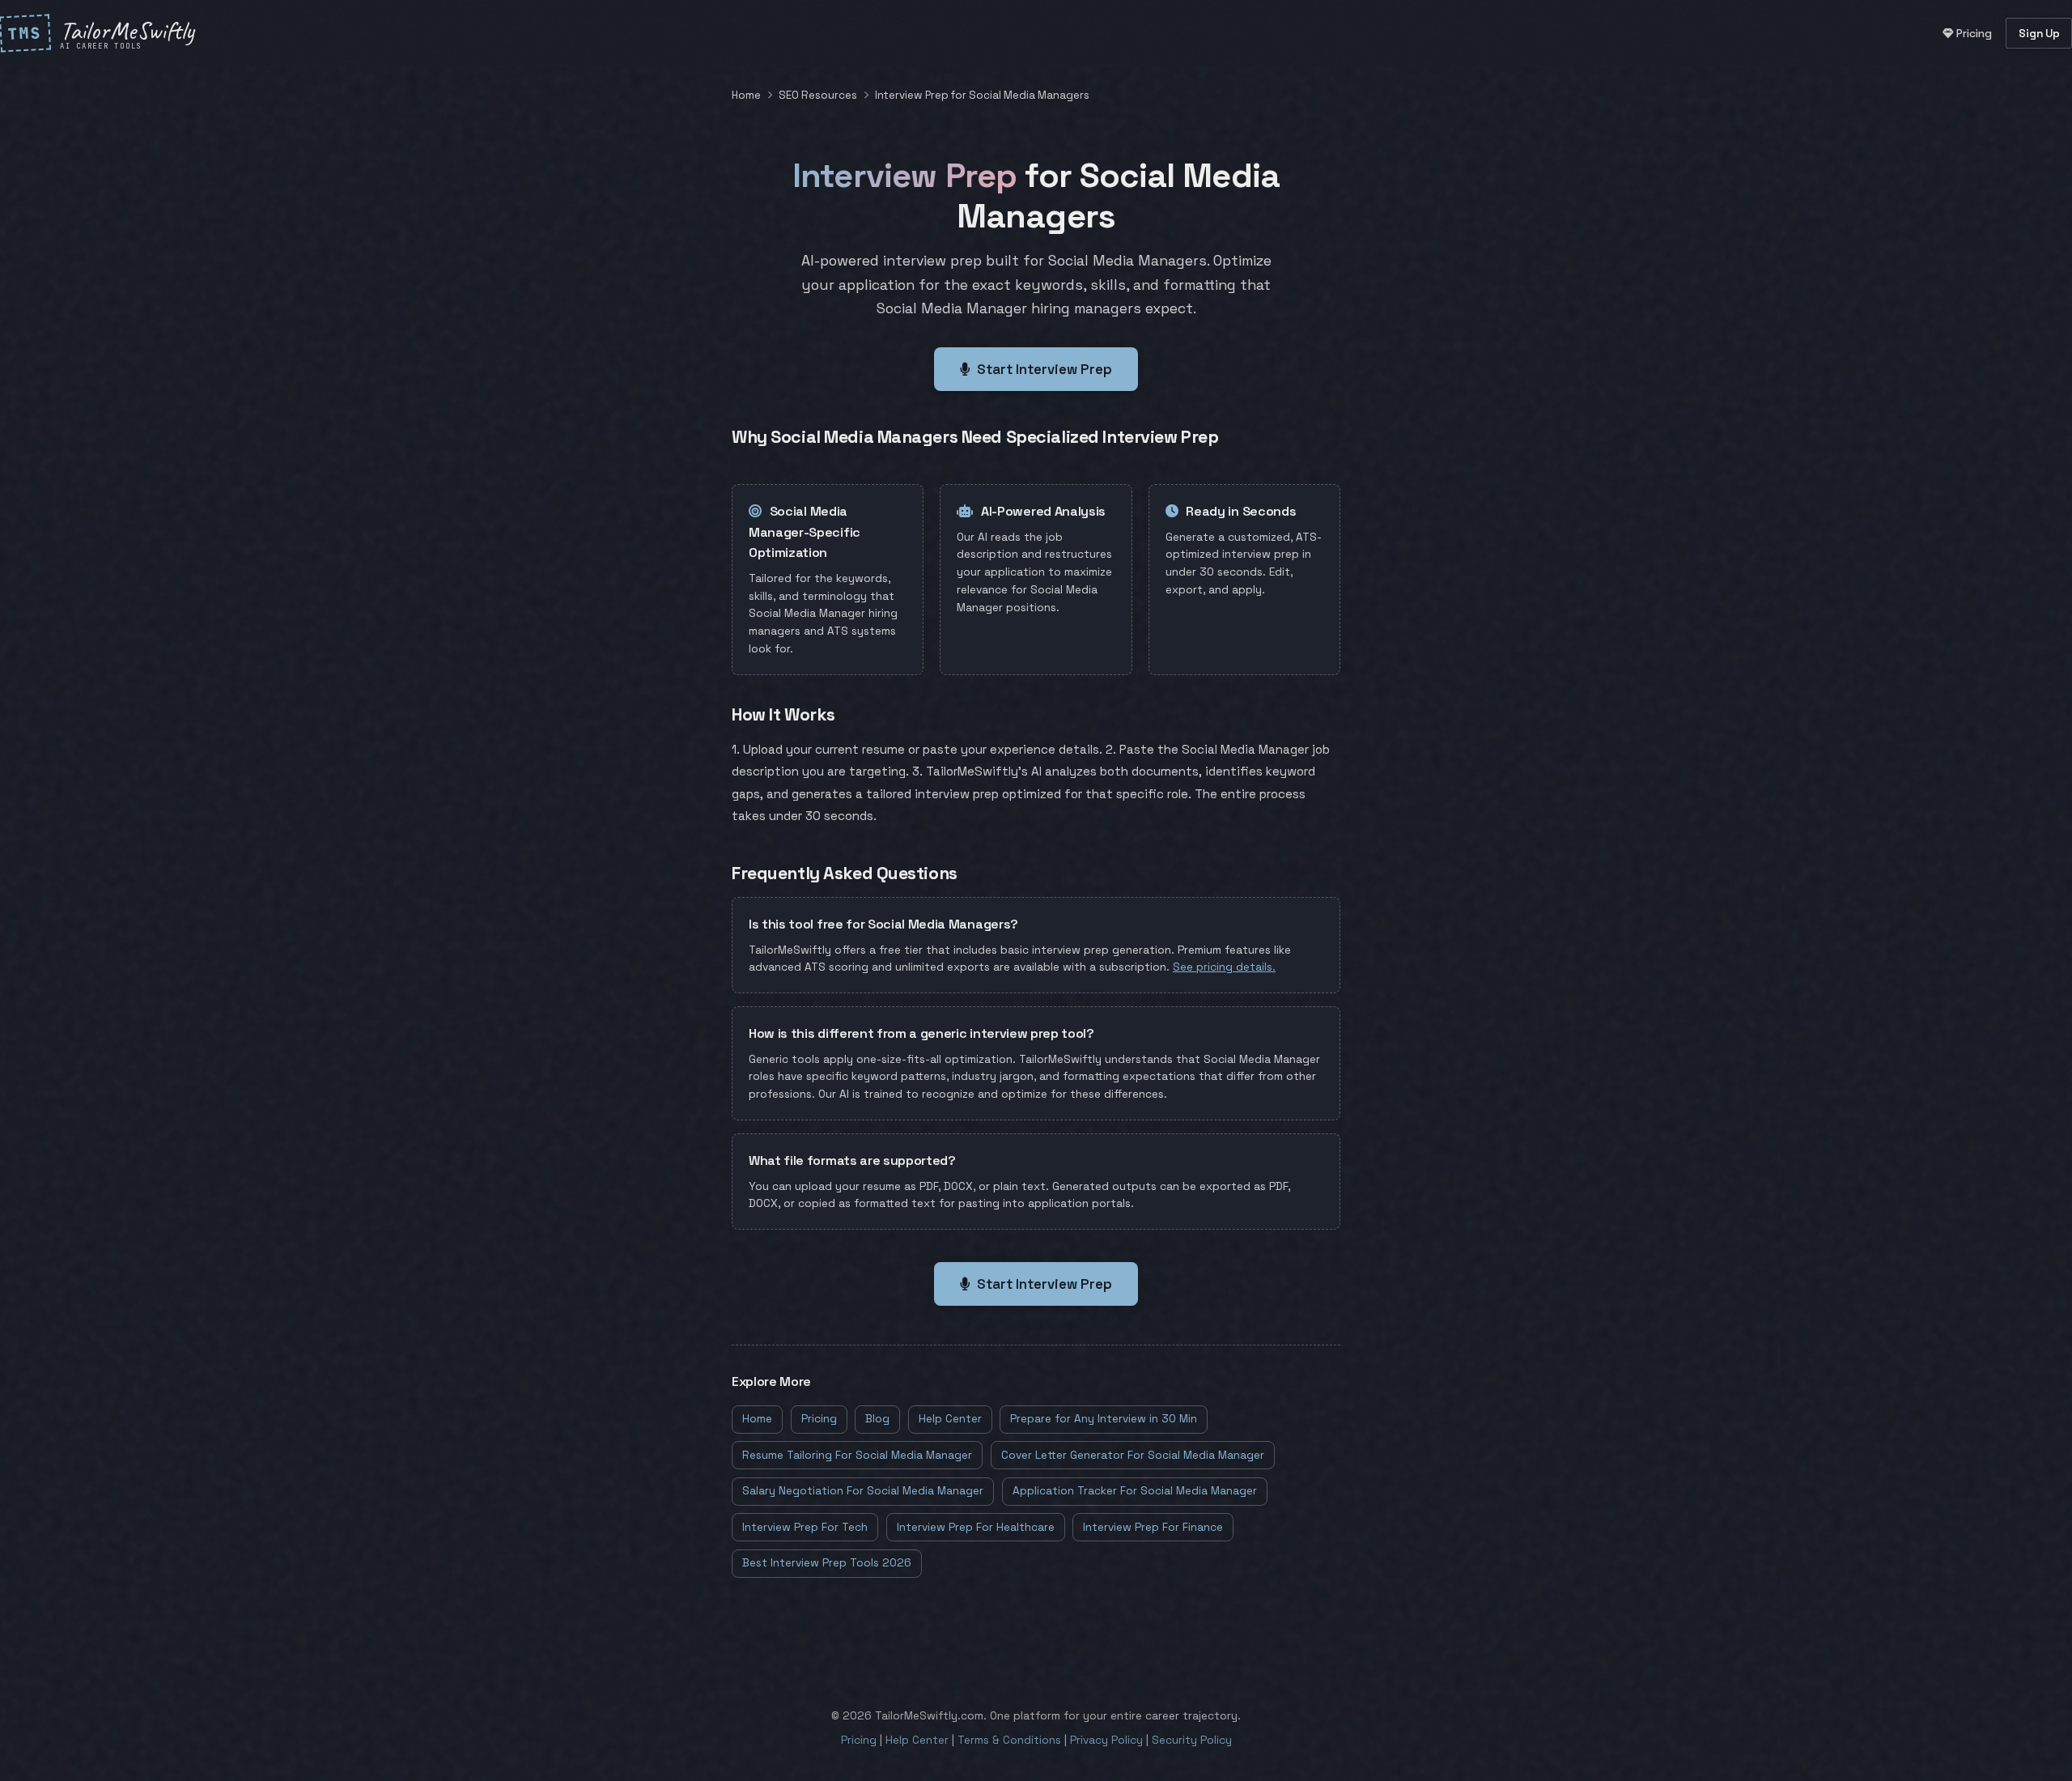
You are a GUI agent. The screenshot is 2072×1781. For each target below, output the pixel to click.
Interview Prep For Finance (1153, 1527)
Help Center (950, 1419)
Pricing (1973, 34)
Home (746, 95)
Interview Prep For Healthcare (976, 1527)
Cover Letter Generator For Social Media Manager (1133, 1455)
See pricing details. (1224, 967)
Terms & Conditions (1009, 1740)
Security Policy (1192, 1740)
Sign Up (2039, 34)
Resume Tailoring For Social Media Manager (857, 1455)
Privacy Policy (1106, 1740)
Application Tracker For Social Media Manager (1135, 1491)
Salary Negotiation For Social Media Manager (863, 1491)
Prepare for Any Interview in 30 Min (1104, 1419)
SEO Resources (818, 95)
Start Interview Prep (1044, 369)
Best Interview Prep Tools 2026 (827, 1563)
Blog (877, 1419)
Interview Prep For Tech (805, 1527)
